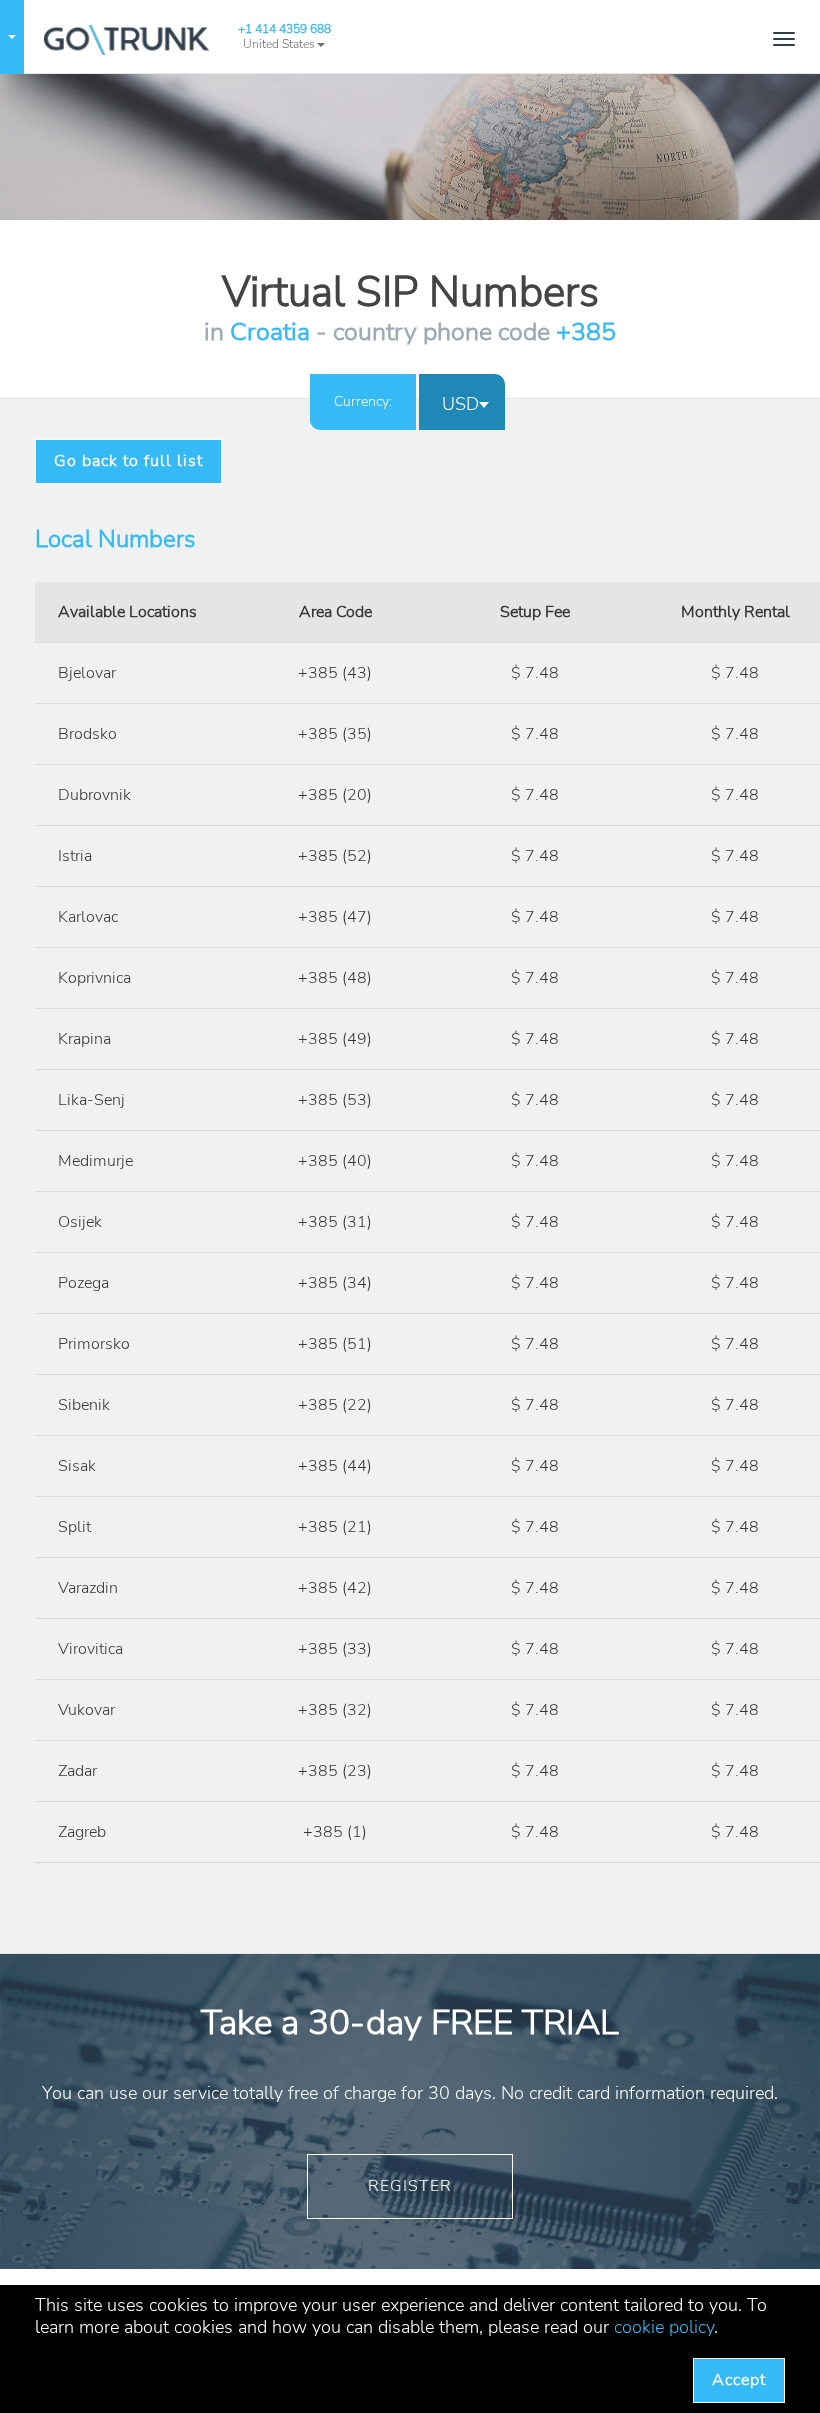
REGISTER (410, 2186)
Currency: (363, 401)
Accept (739, 2380)
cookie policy (664, 2327)
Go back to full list (128, 461)
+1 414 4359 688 (284, 29)
